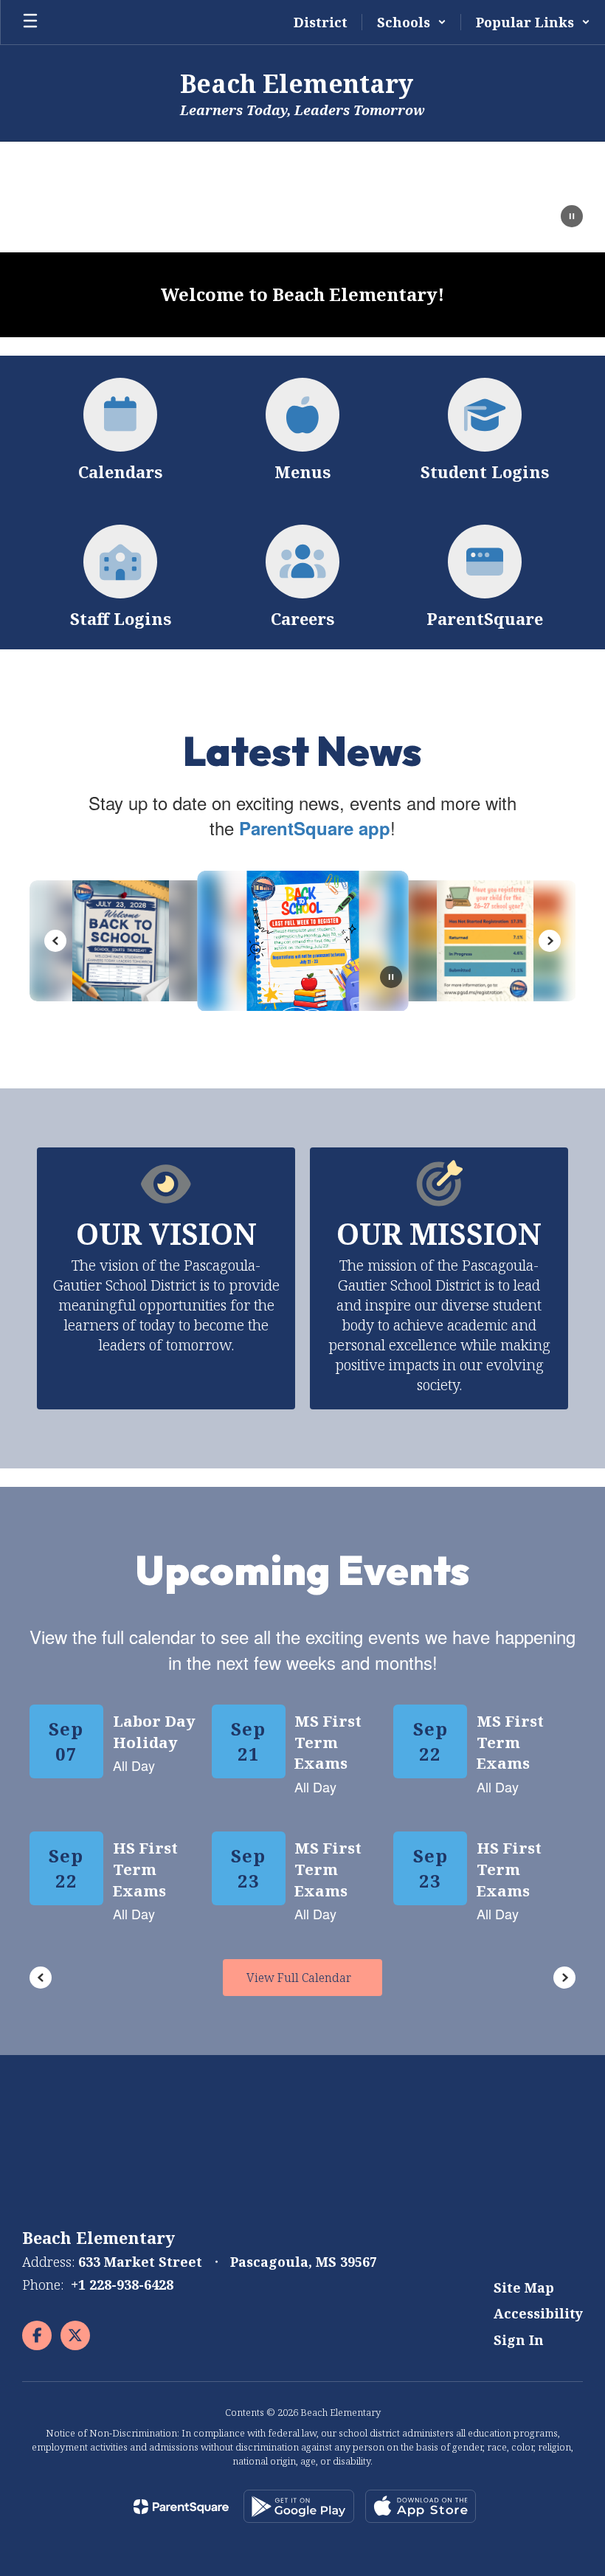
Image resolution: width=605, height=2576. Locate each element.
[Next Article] (550, 941)
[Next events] (564, 1978)
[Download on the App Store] (421, 2506)
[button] (412, 22)
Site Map (524, 2287)
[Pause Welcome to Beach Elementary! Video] (572, 218)
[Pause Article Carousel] (391, 978)
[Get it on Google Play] (299, 2506)
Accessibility (538, 2313)
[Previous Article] (55, 941)
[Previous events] (41, 1978)
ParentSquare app (315, 828)
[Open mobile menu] (30, 22)
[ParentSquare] (181, 2507)
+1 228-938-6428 (122, 2285)
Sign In (519, 2340)
